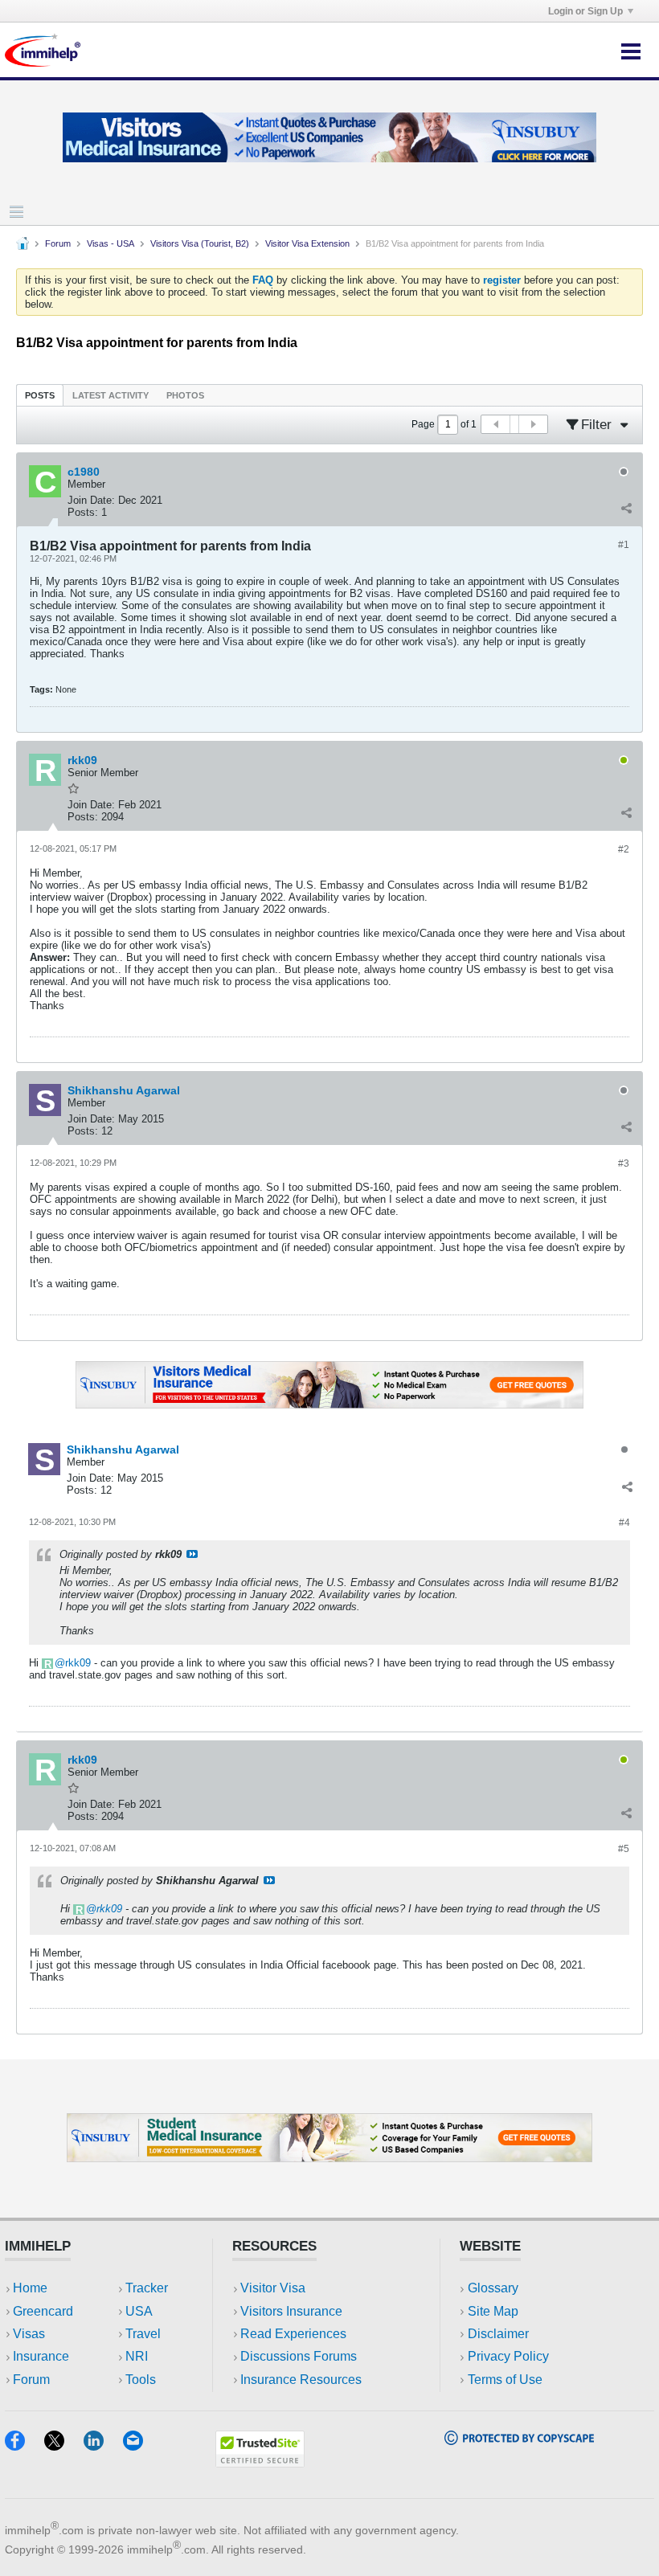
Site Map (493, 2311)
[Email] (141, 2445)
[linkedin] (103, 2445)
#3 (624, 1163)
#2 (624, 849)
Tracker (147, 2288)
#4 (624, 1523)
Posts (40, 395)
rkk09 (78, 1663)
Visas (29, 2334)
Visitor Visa (273, 2288)
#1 (624, 545)
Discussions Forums (299, 2356)
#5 (624, 1849)
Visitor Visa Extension (307, 243)
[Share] (626, 509)
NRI (137, 2356)
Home (30, 2288)
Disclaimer (498, 2334)
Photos (185, 395)
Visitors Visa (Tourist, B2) (200, 243)
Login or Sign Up (585, 11)
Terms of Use (505, 2380)
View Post (192, 1554)
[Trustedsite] (260, 2462)
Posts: (83, 512)
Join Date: (91, 500)
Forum (58, 243)
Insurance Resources (301, 2380)
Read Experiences (293, 2334)
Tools (141, 2380)
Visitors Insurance (291, 2311)
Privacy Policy (508, 2356)
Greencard (43, 2311)
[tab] (40, 395)
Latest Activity (111, 395)
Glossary (493, 2288)
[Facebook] (25, 2445)
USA (139, 2311)
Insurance (41, 2356)
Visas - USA (111, 243)
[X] (64, 2445)
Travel (143, 2334)
